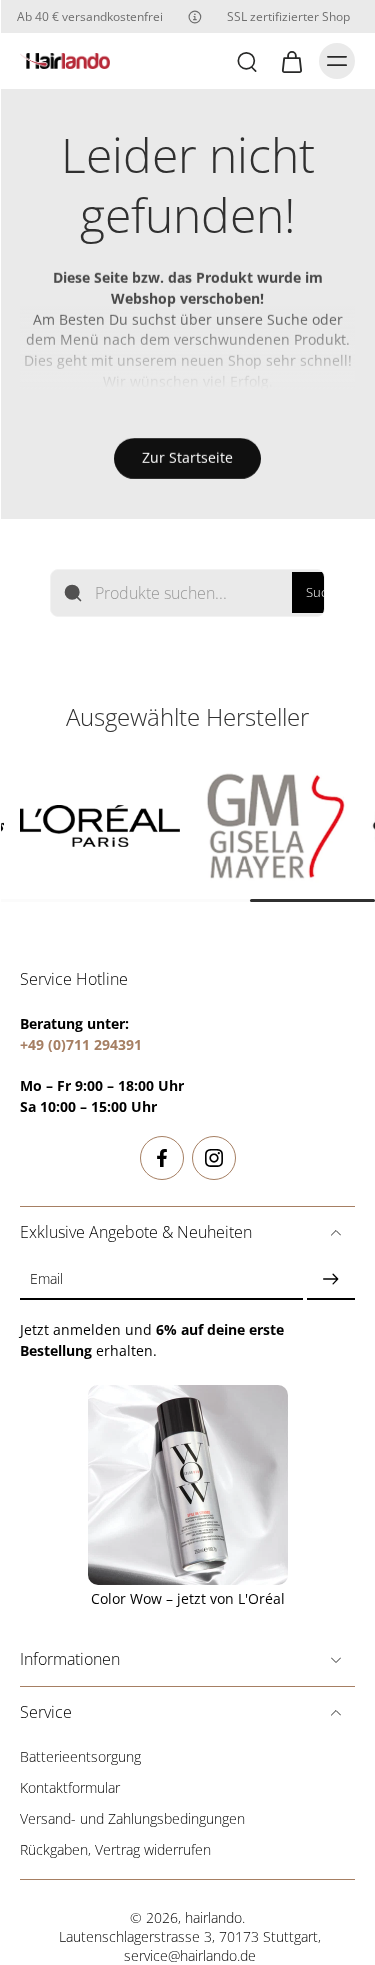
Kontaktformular (70, 1787)
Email (46, 1278)
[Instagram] (214, 1158)
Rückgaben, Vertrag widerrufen (115, 1849)
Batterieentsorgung (80, 1756)
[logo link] (100, 826)
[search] (247, 61)
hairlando (213, 1917)
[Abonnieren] (331, 1278)
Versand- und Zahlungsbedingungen (132, 1818)
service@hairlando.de (190, 1955)
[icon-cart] (291, 61)
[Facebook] (162, 1158)
